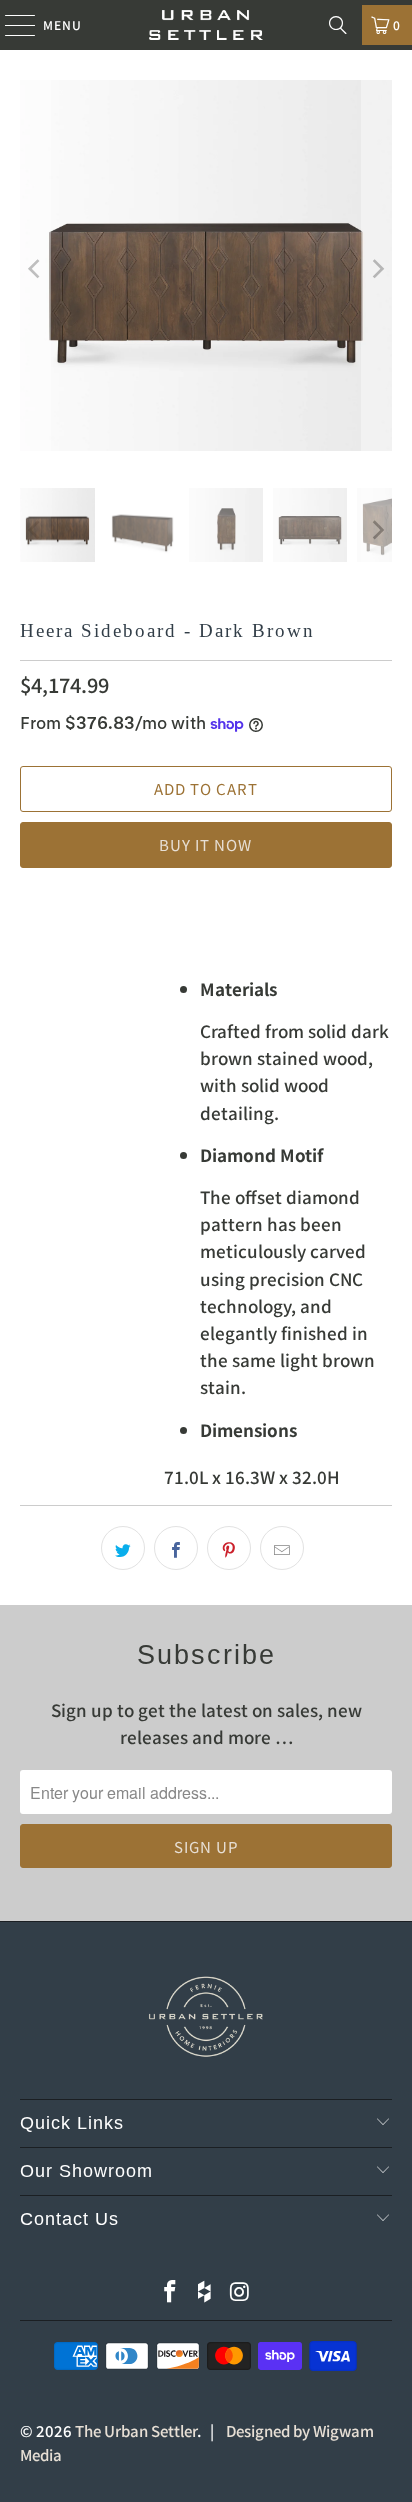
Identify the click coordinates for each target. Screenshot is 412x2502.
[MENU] (10, 25)
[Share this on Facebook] (176, 1548)
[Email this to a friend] (282, 1548)
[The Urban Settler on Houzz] (205, 2291)
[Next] (377, 269)
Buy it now (205, 844)
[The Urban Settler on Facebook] (170, 2291)
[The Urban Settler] (206, 25)
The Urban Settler (136, 2430)
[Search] (338, 25)
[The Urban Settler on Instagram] (240, 2291)
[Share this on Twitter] (123, 1548)
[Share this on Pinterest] (229, 1548)
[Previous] (35, 269)
